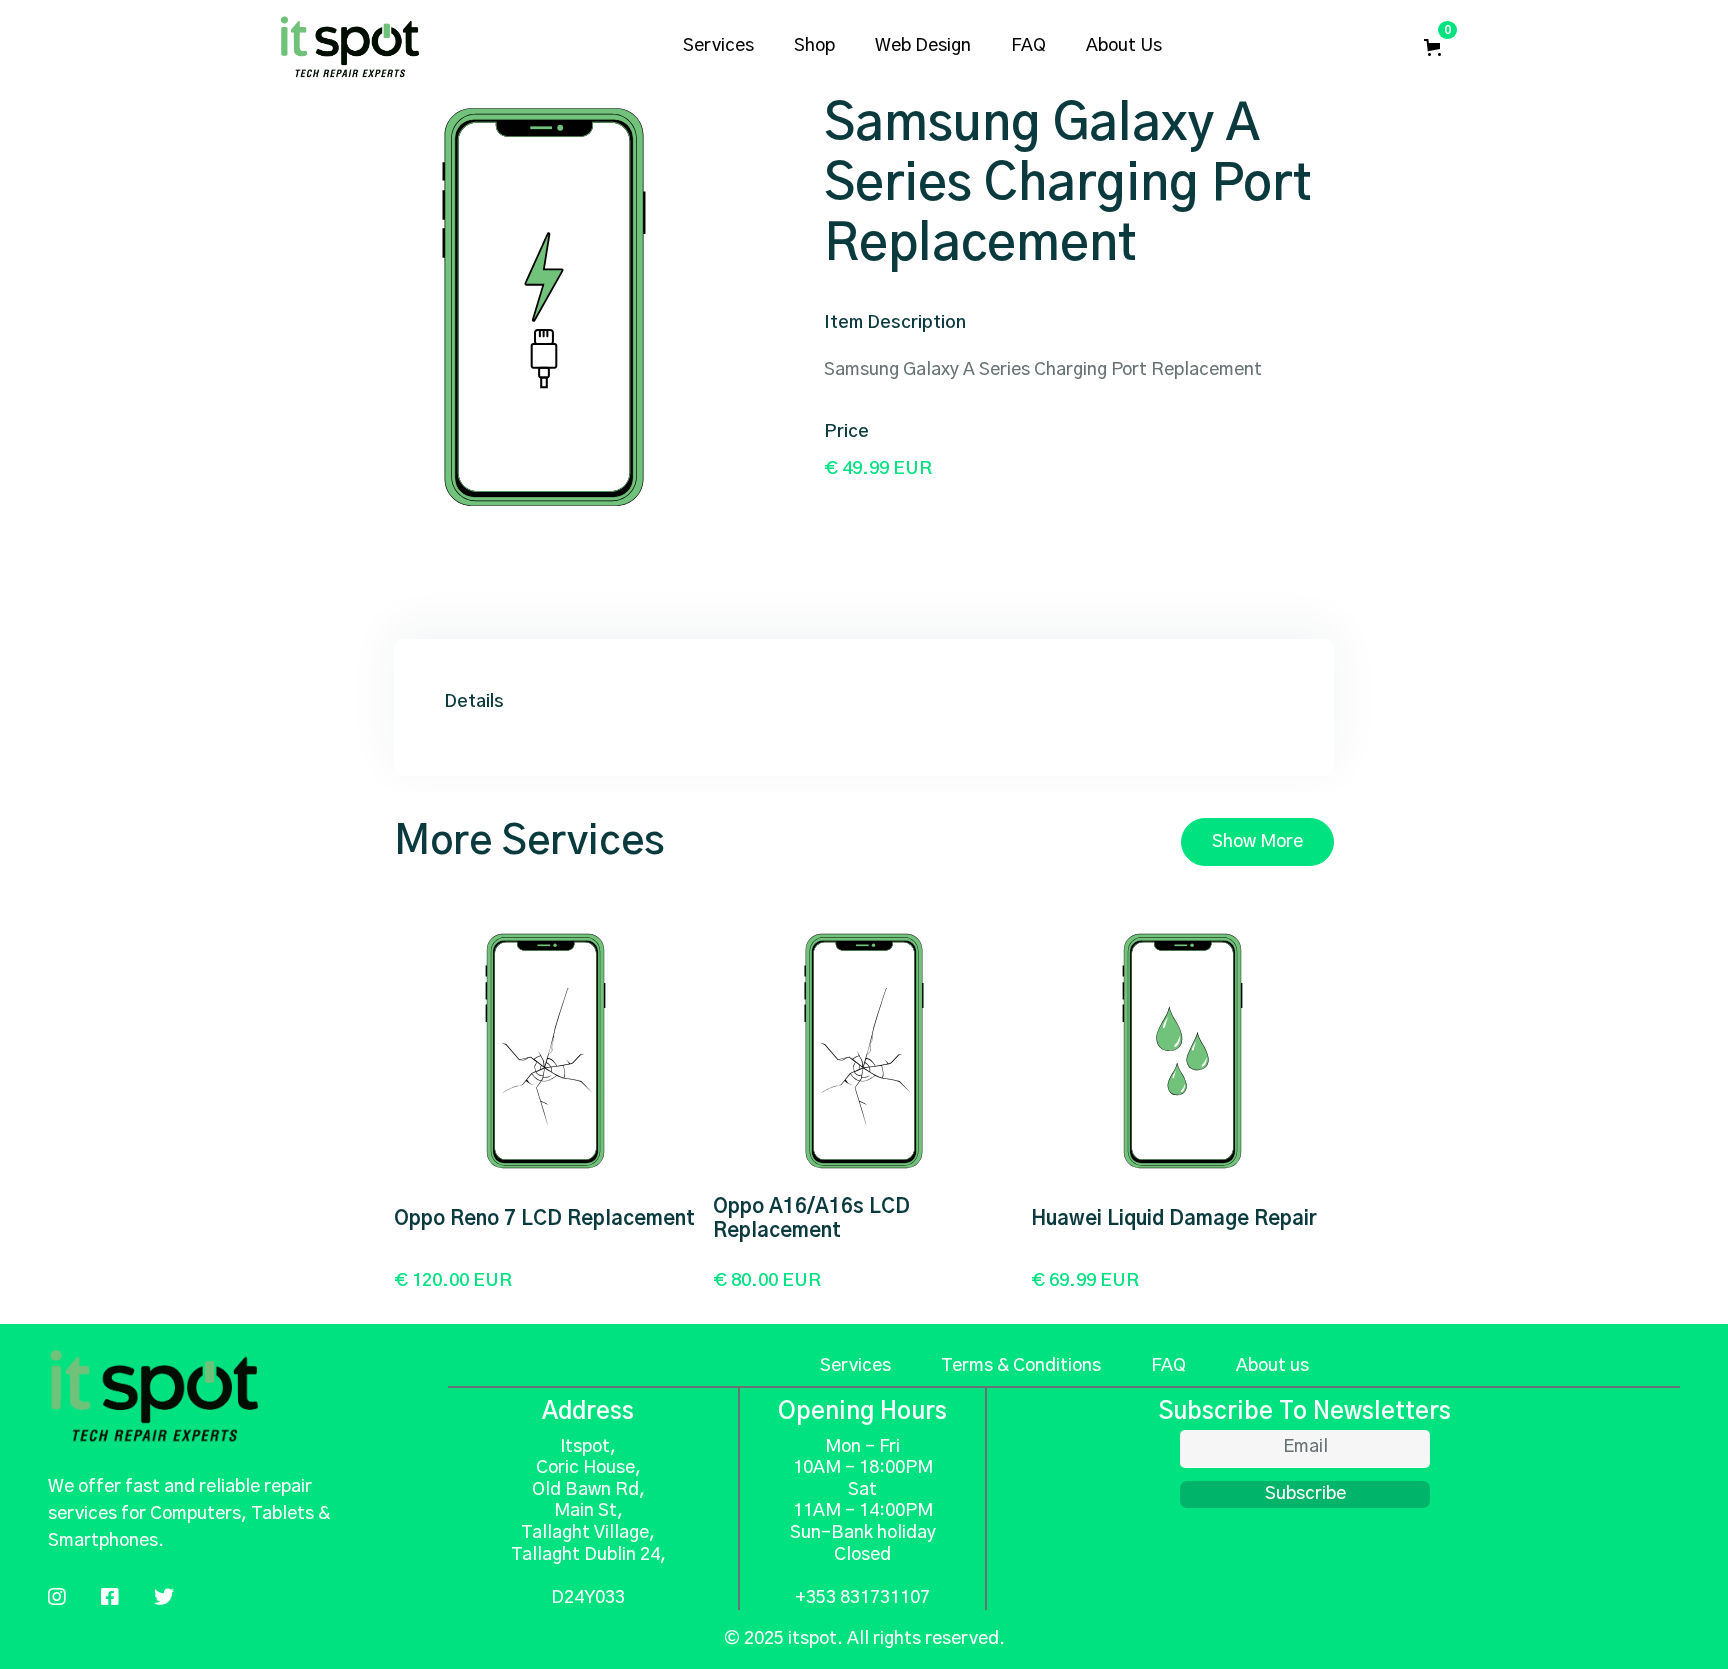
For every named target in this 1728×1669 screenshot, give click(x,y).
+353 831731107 (862, 1598)
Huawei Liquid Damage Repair (1174, 1219)
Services (855, 1366)
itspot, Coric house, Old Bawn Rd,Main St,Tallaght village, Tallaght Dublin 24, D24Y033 (588, 1522)
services (718, 46)
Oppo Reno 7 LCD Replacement (544, 1219)
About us (1124, 46)
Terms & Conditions (1021, 1366)
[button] (1436, 47)
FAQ (1028, 46)
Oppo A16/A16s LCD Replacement (811, 1219)
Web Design (923, 46)
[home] (350, 47)
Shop (814, 46)
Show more (1257, 842)
